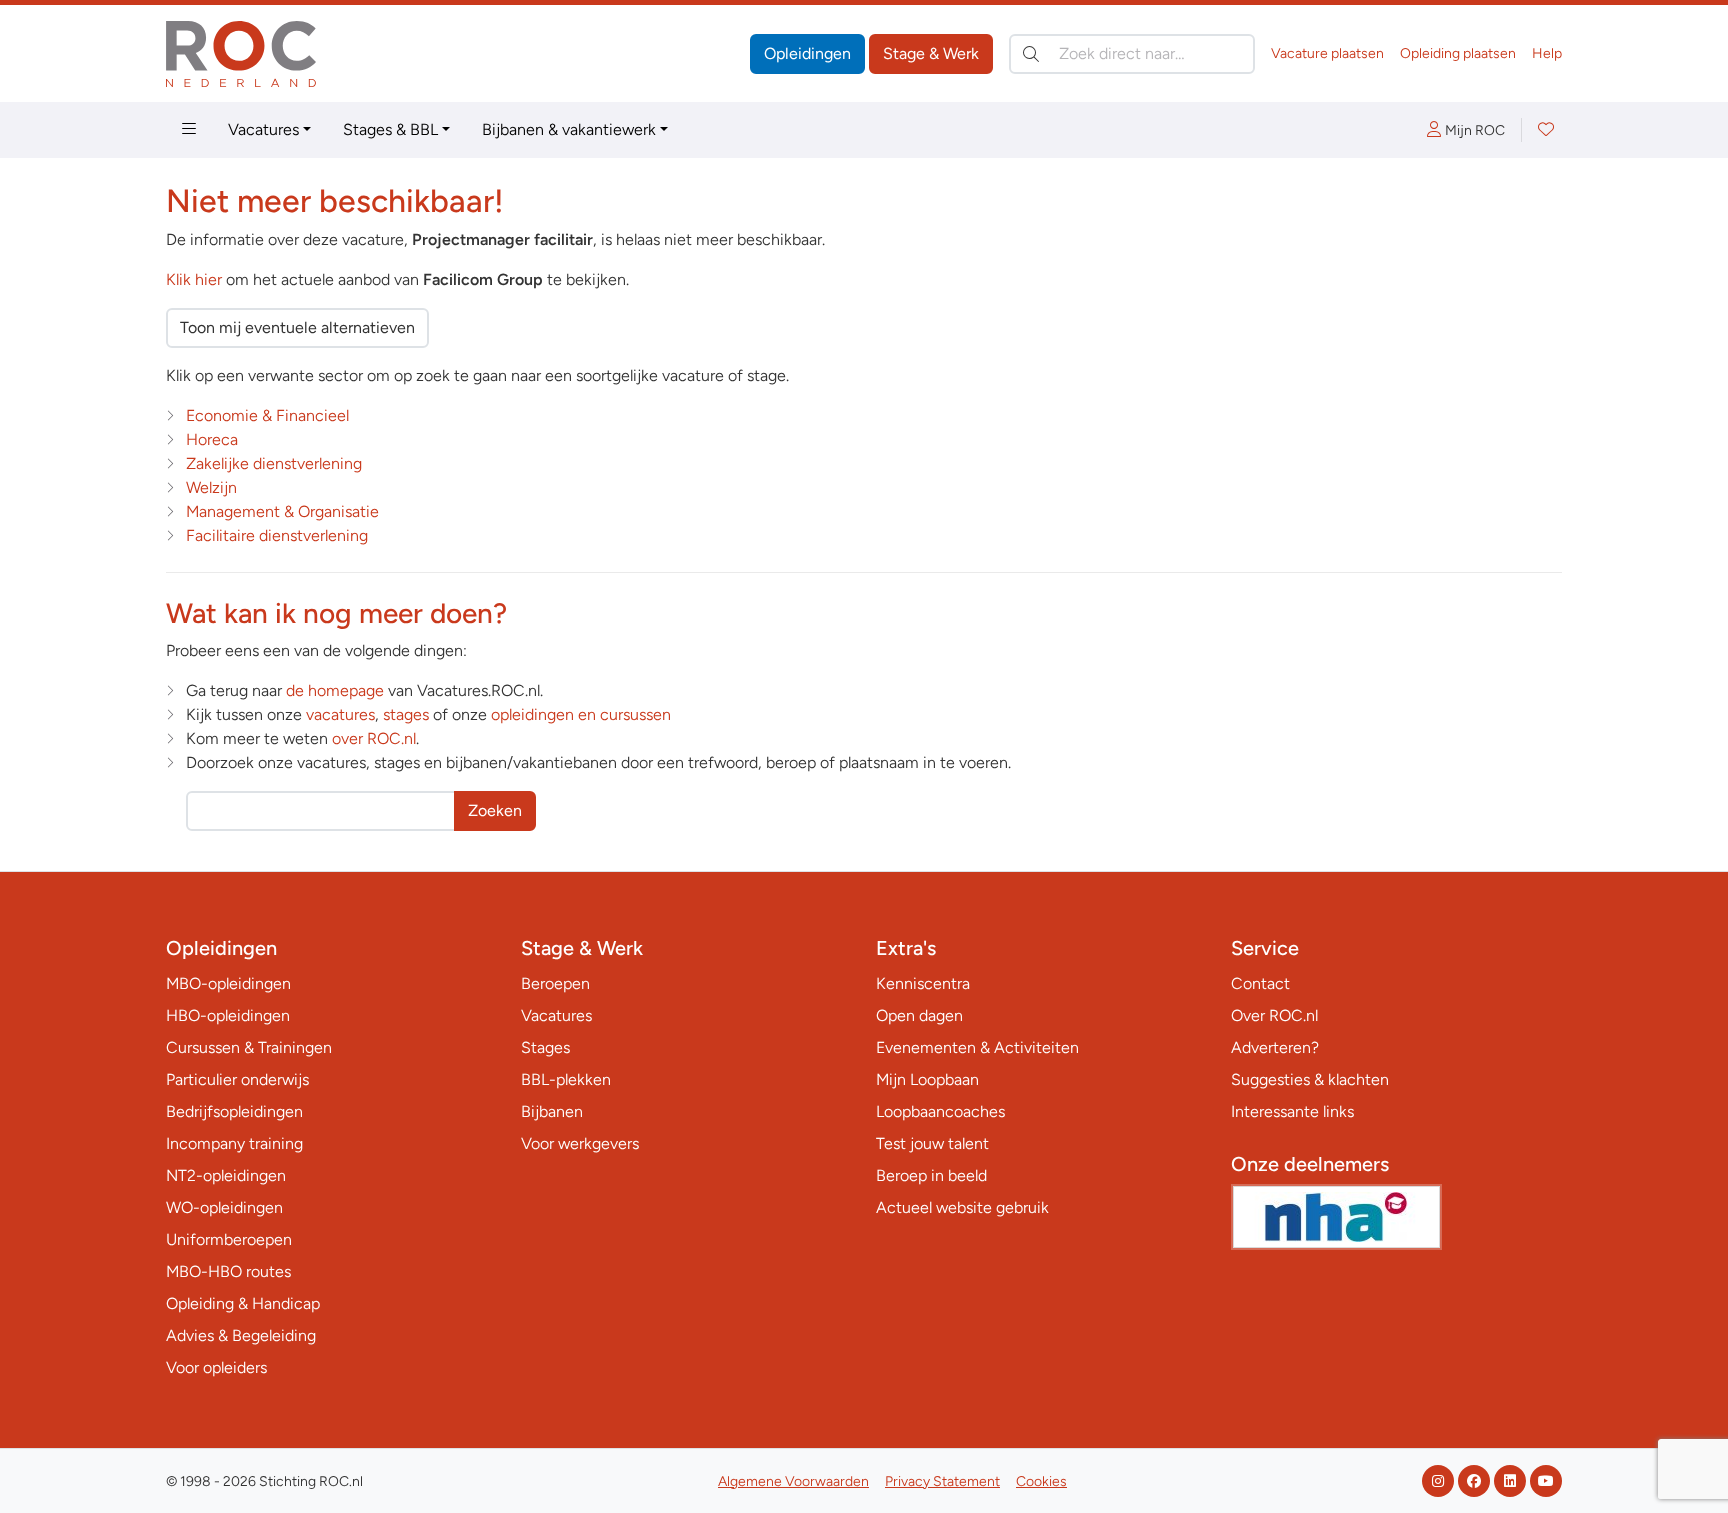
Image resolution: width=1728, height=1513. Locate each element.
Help (1547, 53)
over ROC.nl (374, 738)
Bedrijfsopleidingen (234, 1111)
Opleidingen (807, 53)
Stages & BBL (390, 129)
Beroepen (555, 983)
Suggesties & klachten (1310, 1079)
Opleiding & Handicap (243, 1303)
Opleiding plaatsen (1458, 53)
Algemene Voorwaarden (793, 1481)
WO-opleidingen (224, 1207)
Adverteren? (1275, 1047)
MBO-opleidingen (228, 983)
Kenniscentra (923, 983)
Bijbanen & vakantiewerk (569, 129)
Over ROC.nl (1274, 1015)
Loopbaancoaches (940, 1111)
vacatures (340, 714)
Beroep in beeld (931, 1175)
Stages (545, 1047)
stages (406, 714)
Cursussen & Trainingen (249, 1047)
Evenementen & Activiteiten (977, 1047)
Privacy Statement (942, 1481)
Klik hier (194, 279)
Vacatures (263, 129)
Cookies (1041, 1481)
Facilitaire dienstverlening (277, 535)
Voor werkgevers (580, 1143)
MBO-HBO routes (228, 1271)
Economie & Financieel (267, 415)
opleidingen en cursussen (581, 714)
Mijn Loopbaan (927, 1079)
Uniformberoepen (229, 1239)
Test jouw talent (932, 1143)
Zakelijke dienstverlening (274, 463)
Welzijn (211, 487)
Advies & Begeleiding (241, 1335)
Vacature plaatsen (1327, 53)
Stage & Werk (931, 53)
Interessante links (1292, 1111)
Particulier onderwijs (237, 1079)
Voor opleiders (216, 1367)
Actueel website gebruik (962, 1207)
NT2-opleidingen (226, 1175)
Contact (1260, 983)
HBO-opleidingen (228, 1015)
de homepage (335, 690)
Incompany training (234, 1143)
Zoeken (495, 810)
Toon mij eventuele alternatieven (297, 327)
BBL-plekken (566, 1079)
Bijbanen (552, 1111)
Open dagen (919, 1015)
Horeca (212, 439)
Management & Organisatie (282, 511)
